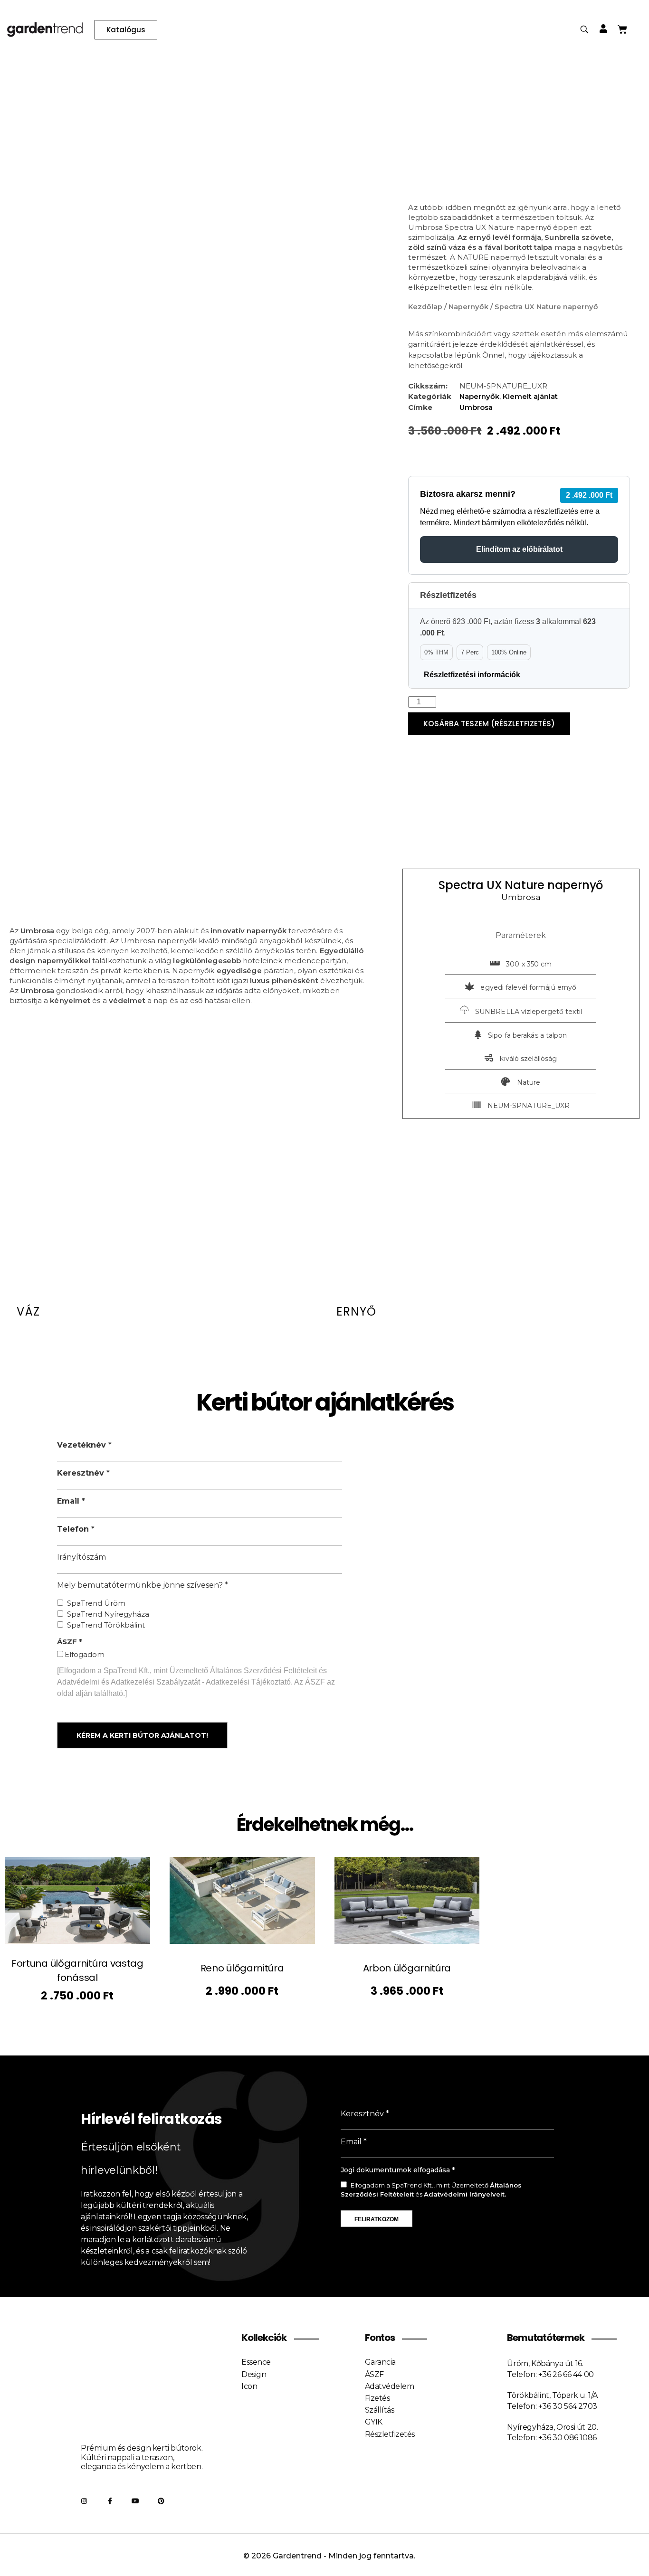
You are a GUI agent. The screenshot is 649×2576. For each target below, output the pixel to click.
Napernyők (468, 307)
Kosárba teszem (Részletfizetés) (489, 724)
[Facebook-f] (110, 2501)
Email (69, 1501)
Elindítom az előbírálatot (519, 549)
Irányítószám (81, 1557)
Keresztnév (82, 1473)
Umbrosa (476, 407)
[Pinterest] (161, 2501)
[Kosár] (622, 29)
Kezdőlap (425, 307)
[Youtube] (135, 2501)
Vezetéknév (83, 1445)
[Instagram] (84, 2501)
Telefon (74, 1529)
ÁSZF (68, 1642)
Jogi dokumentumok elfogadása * (398, 2170)
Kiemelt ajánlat (530, 396)
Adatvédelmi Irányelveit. (465, 2194)
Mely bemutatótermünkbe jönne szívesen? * (143, 1585)
